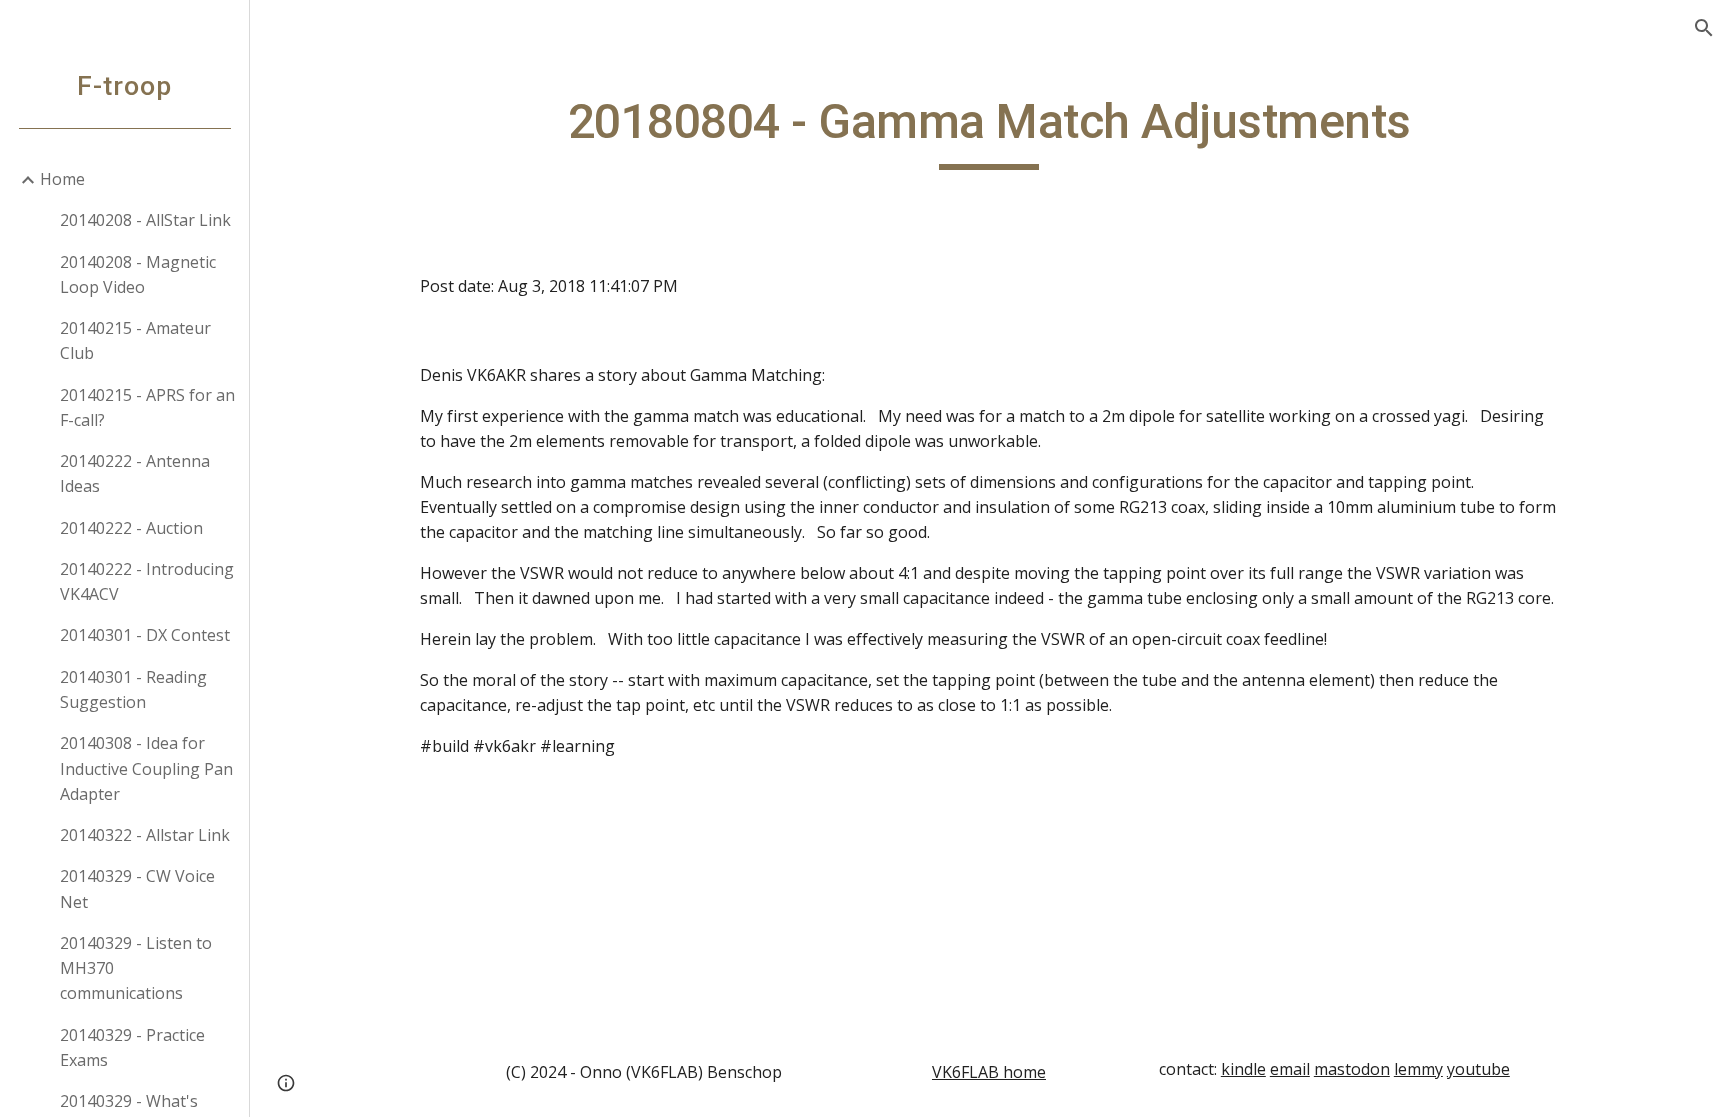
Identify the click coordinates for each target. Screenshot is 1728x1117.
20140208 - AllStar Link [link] (145, 220)
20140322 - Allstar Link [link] (145, 835)
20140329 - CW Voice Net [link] (137, 888)
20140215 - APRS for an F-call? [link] (147, 407)
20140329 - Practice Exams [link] (132, 1047)
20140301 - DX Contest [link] (145, 635)
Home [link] (62, 179)
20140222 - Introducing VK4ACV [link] (147, 581)
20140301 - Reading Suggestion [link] (133, 689)
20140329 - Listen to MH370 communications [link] (136, 968)
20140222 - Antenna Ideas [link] (135, 473)
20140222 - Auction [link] (131, 528)
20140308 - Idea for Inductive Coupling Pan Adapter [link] (146, 768)
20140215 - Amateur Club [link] (135, 340)
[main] (989, 131)
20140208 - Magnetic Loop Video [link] (138, 274)
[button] (1704, 28)
